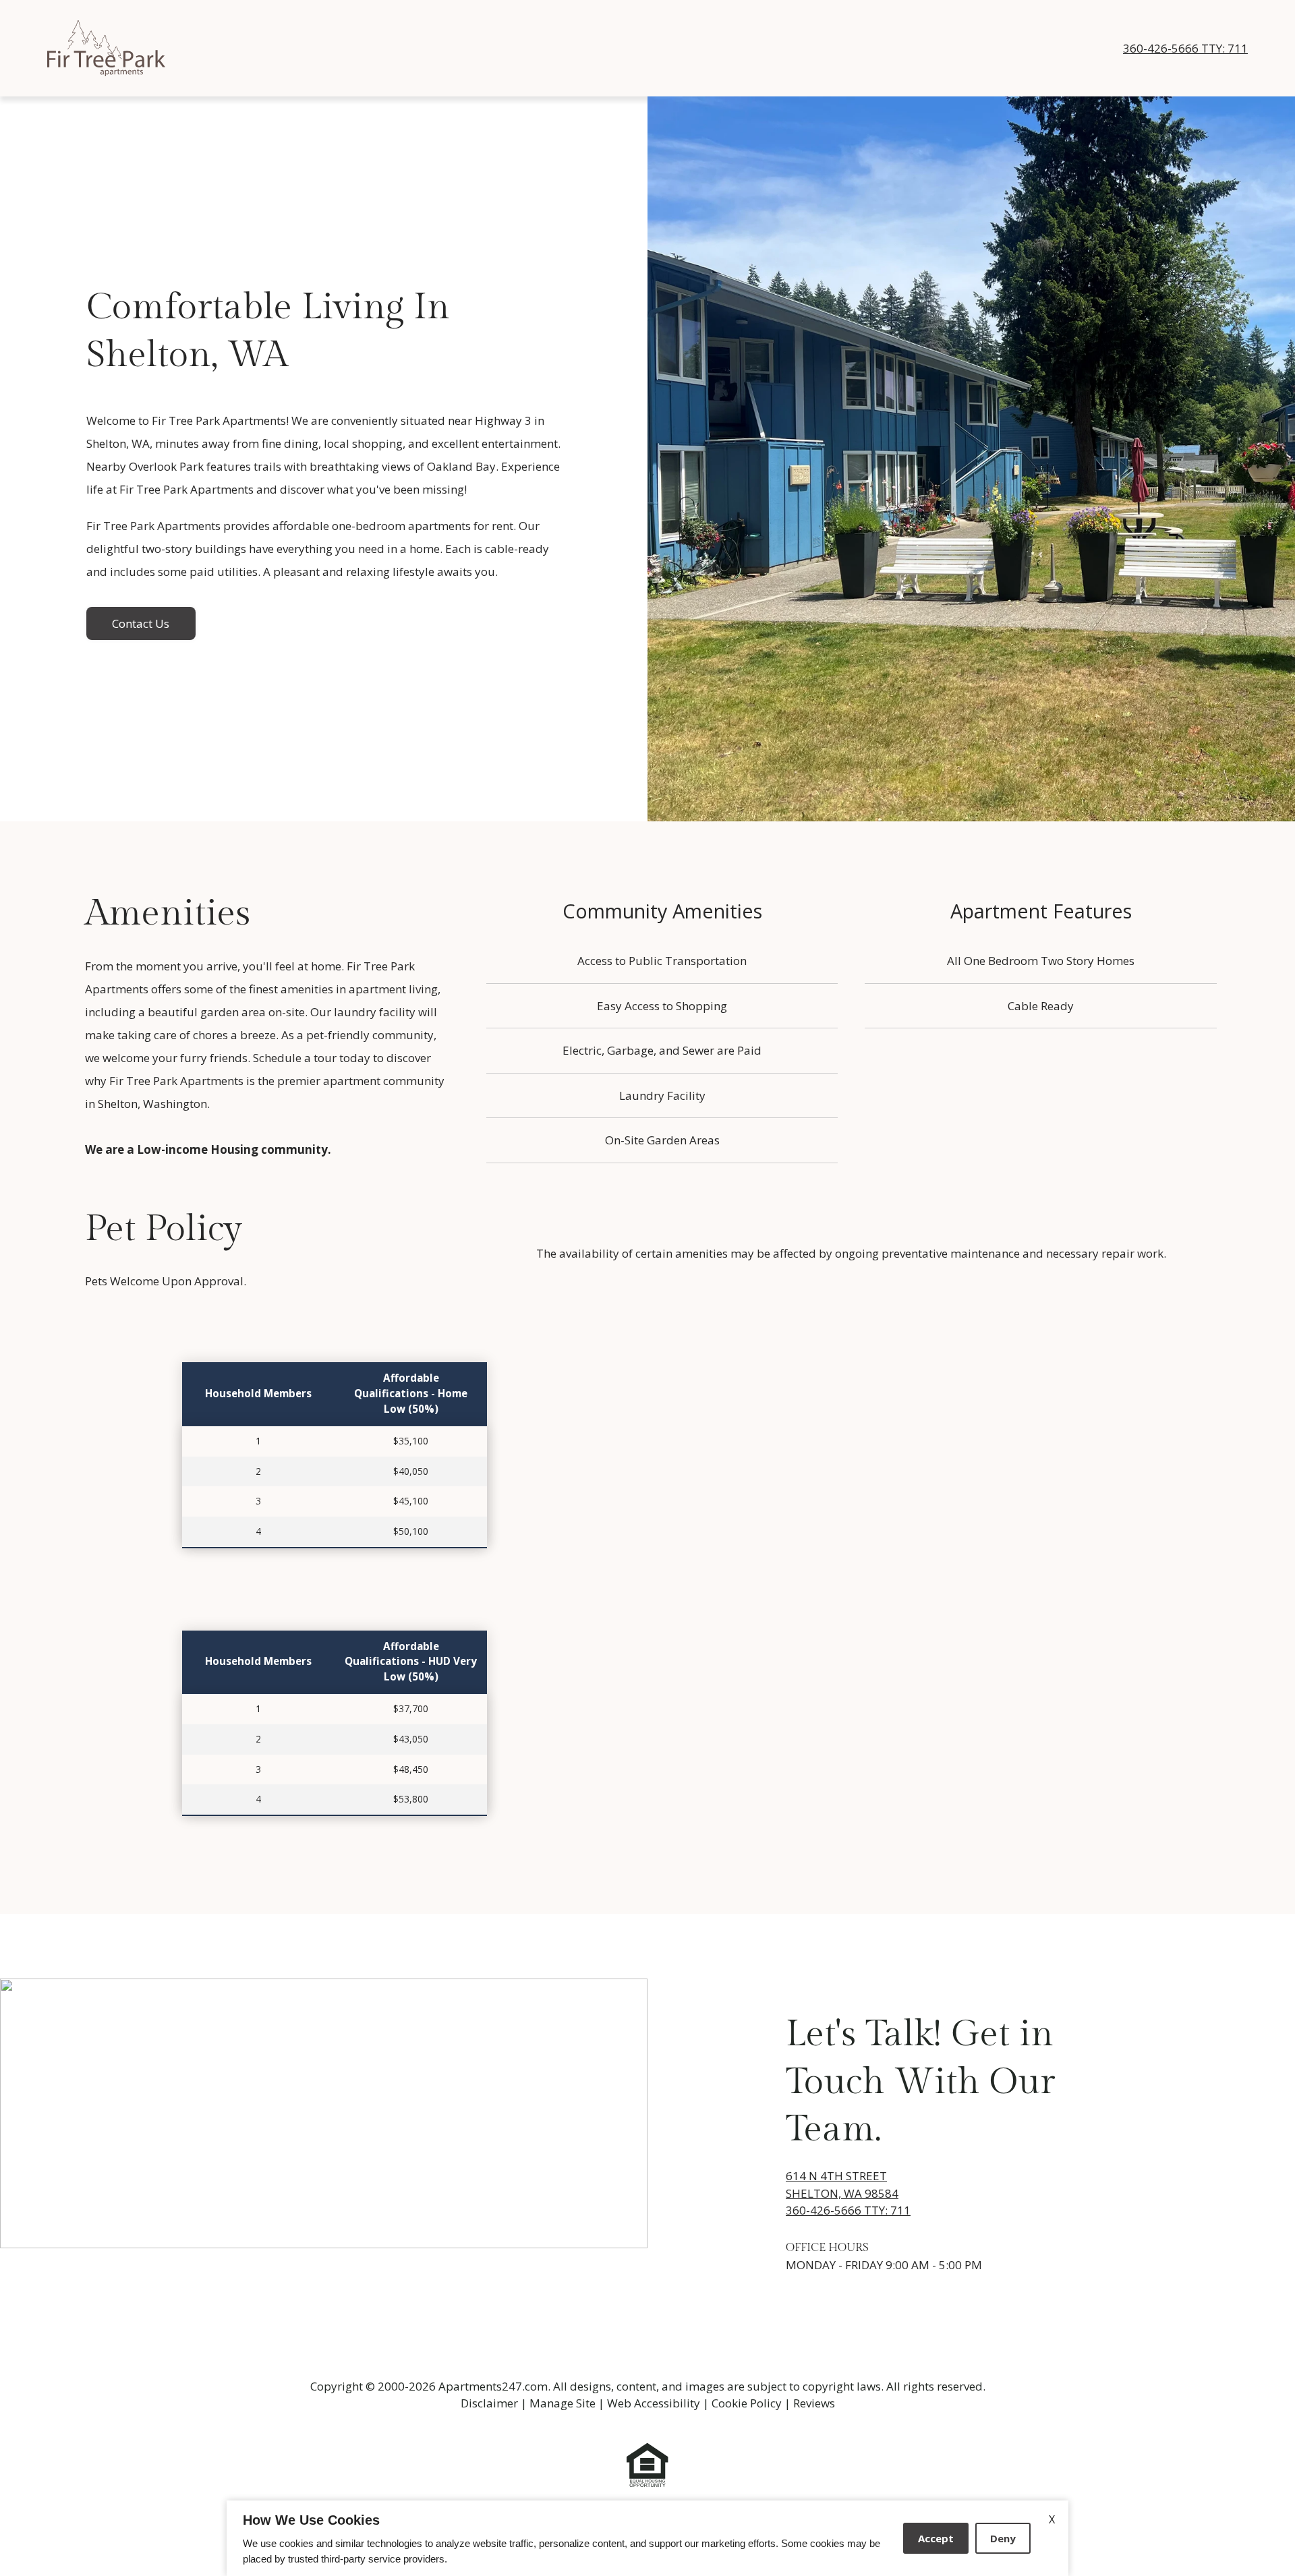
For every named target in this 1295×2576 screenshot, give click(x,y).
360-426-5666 (1185, 48)
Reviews (814, 2403)
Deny (1003, 2538)
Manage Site (563, 2403)
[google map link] (324, 2113)
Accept (936, 2538)
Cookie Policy (747, 2403)
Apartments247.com (493, 2386)
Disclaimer (489, 2403)
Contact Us (141, 623)
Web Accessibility (654, 2403)
